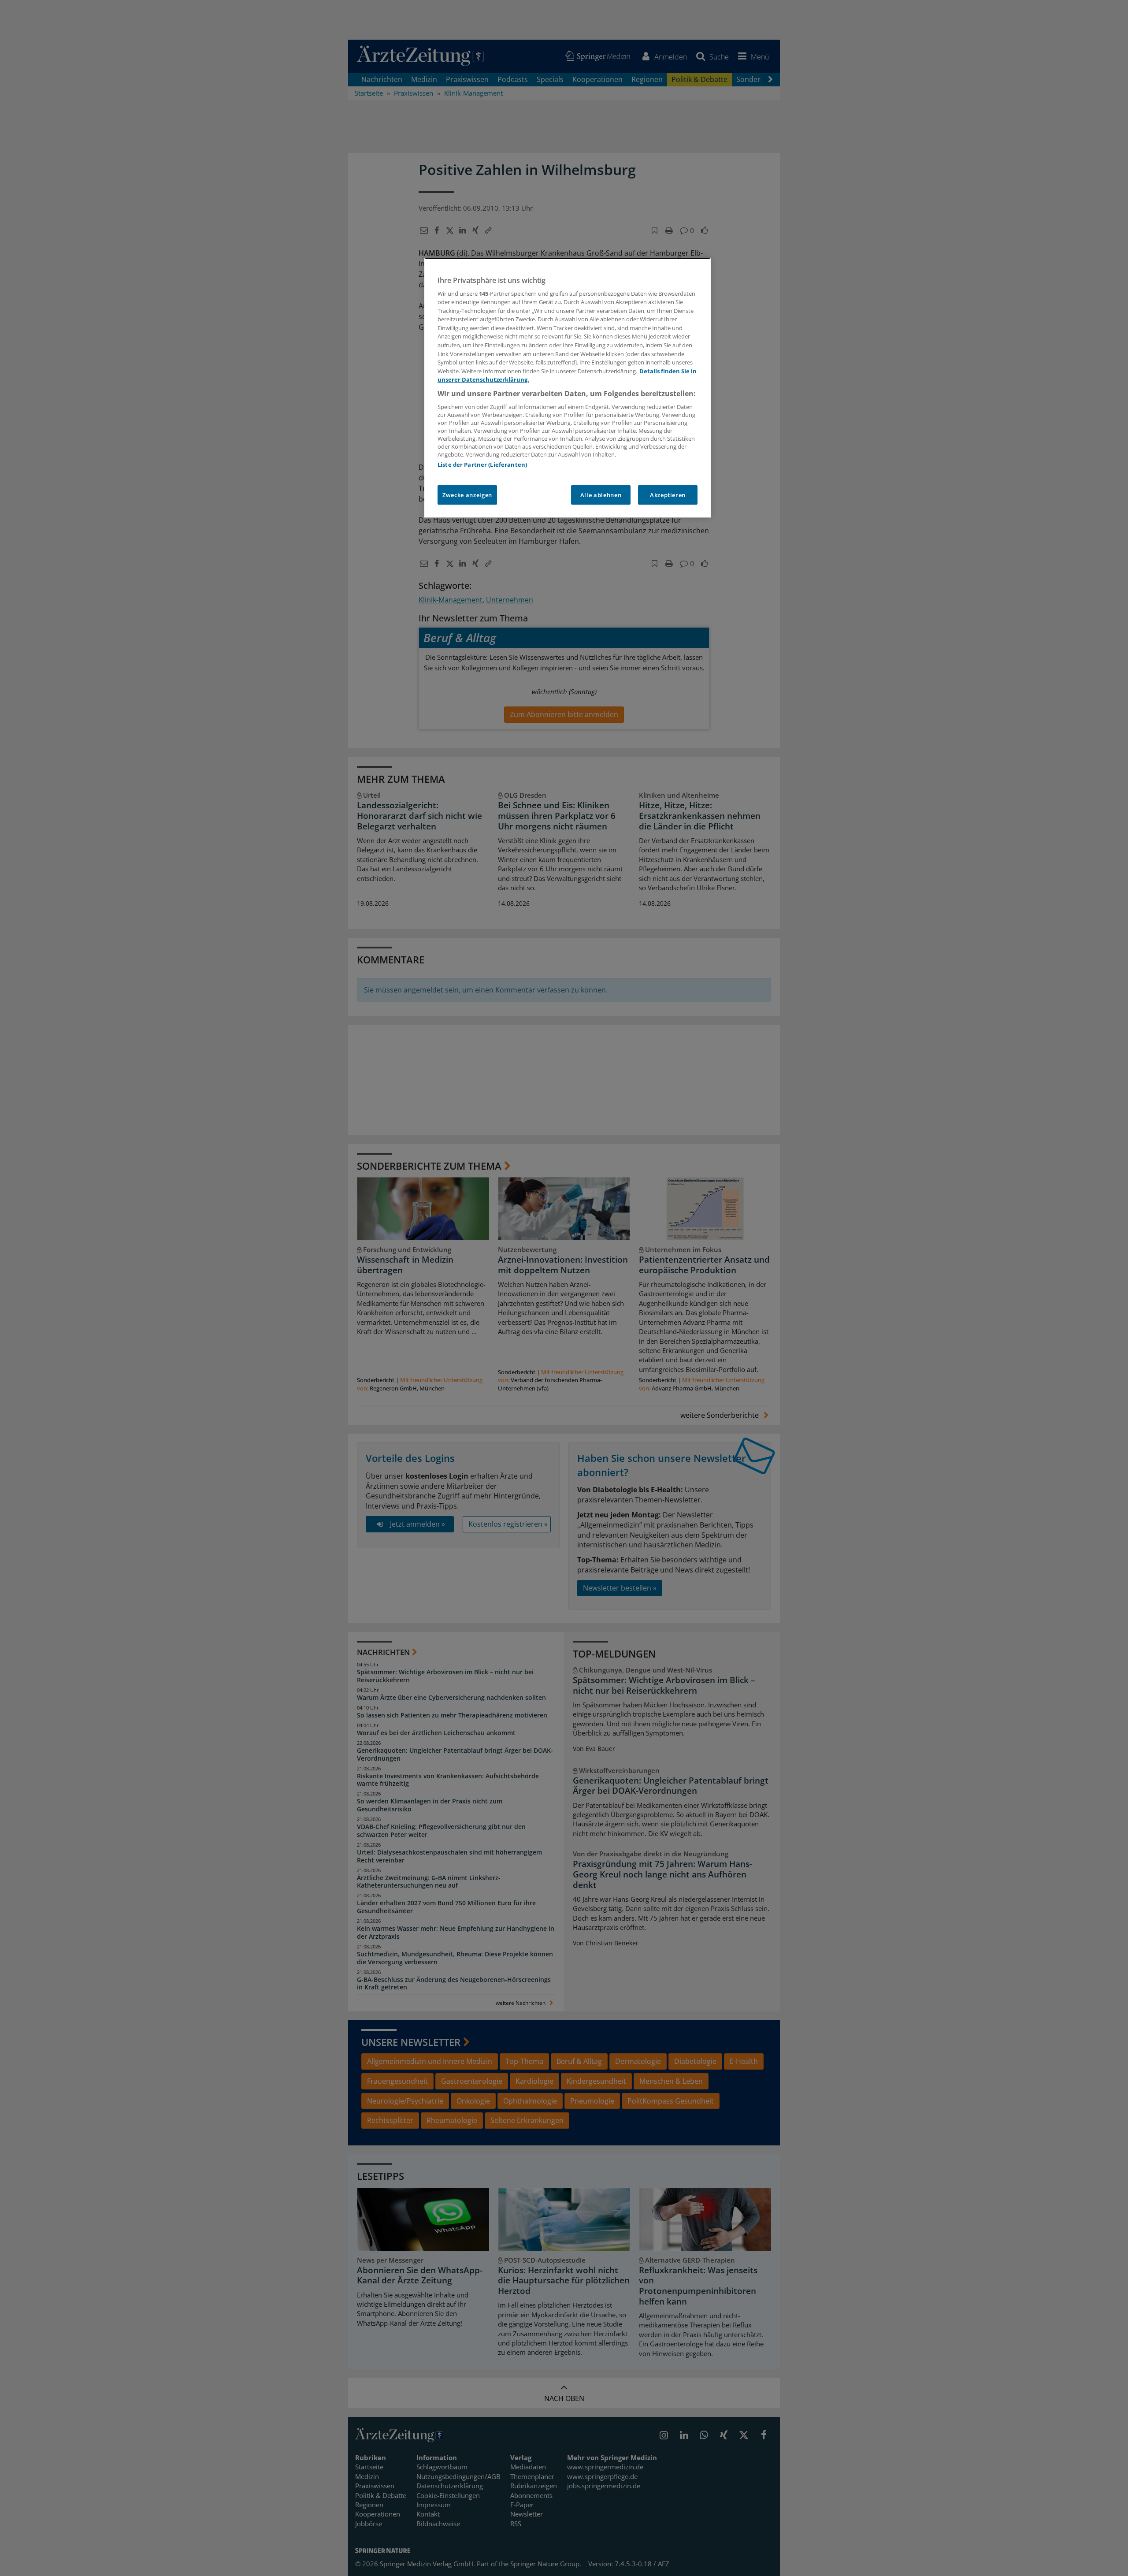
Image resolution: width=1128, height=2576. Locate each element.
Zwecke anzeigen (467, 495)
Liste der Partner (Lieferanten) (482, 465)
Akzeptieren (668, 495)
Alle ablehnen (601, 495)
